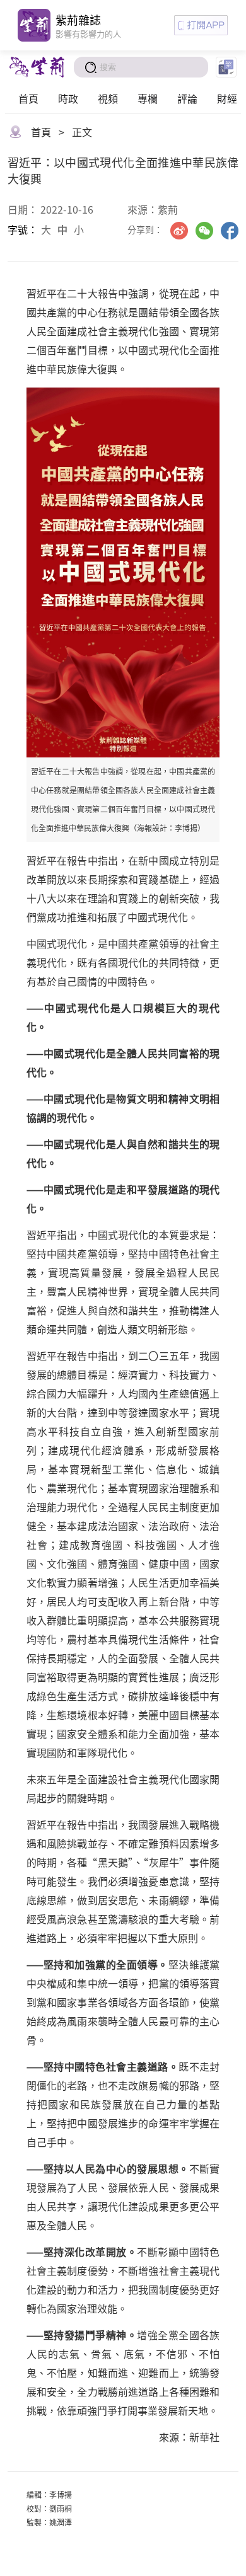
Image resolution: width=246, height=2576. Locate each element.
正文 (82, 132)
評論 (187, 98)
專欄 (148, 98)
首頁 (28, 98)
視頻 (108, 98)
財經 (227, 98)
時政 (68, 98)
